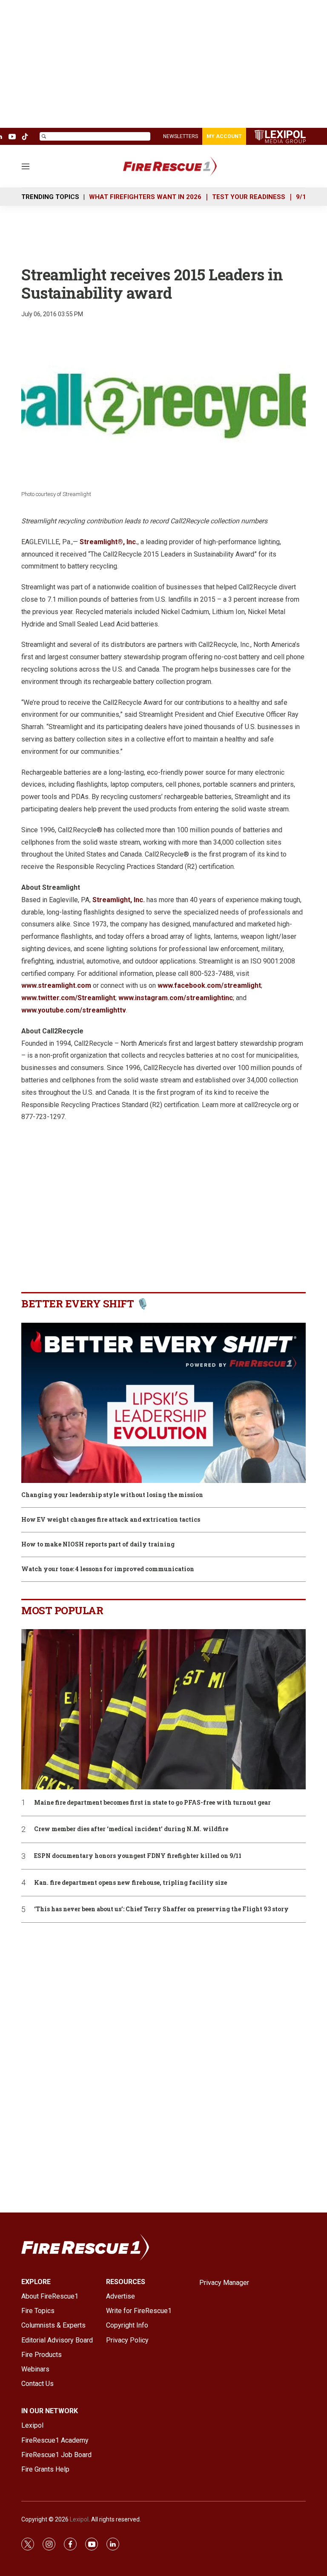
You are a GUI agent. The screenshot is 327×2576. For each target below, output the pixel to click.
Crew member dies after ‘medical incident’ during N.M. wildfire (131, 1829)
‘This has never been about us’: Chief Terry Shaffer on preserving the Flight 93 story (161, 1909)
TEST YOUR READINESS (249, 197)
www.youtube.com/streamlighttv (74, 1010)
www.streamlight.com (56, 985)
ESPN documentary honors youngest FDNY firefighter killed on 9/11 (138, 1856)
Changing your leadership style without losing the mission (112, 1495)
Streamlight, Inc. (119, 900)
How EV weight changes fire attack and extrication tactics (111, 1520)
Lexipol (79, 2519)
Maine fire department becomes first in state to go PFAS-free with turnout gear (152, 1803)
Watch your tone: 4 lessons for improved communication (108, 1569)
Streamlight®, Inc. (109, 542)
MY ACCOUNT (224, 136)
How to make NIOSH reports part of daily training (98, 1545)
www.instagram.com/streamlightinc (176, 998)
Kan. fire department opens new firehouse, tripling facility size (131, 1883)
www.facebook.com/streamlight (209, 985)
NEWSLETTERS (181, 136)
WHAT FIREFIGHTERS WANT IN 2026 (145, 197)
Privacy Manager (224, 2283)
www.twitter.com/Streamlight (68, 998)
